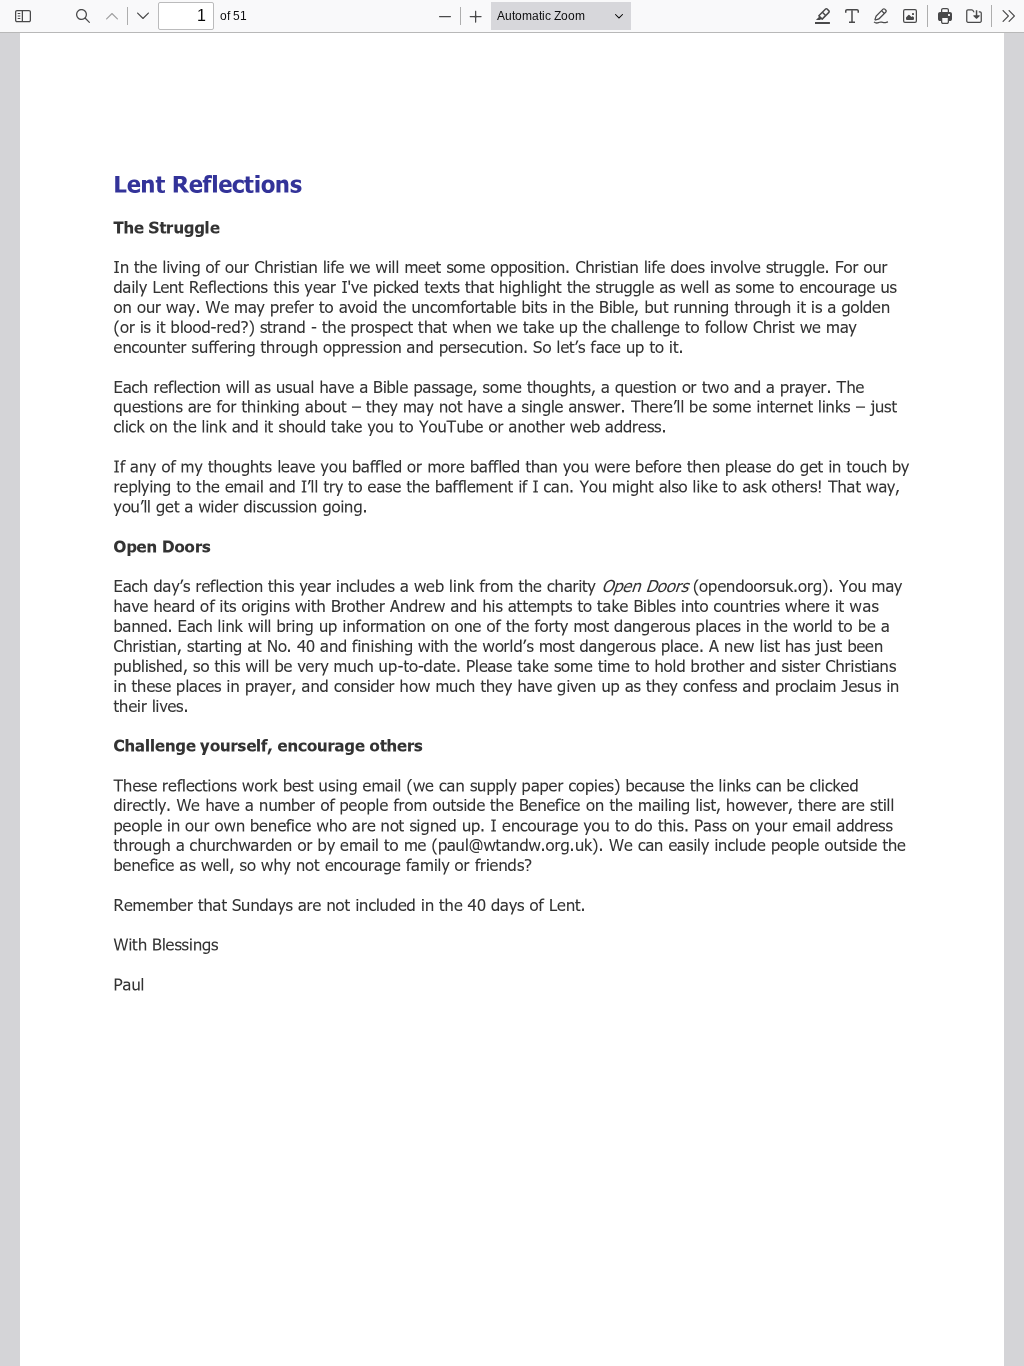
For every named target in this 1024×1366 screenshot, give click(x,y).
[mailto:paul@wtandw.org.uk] (502, 845)
